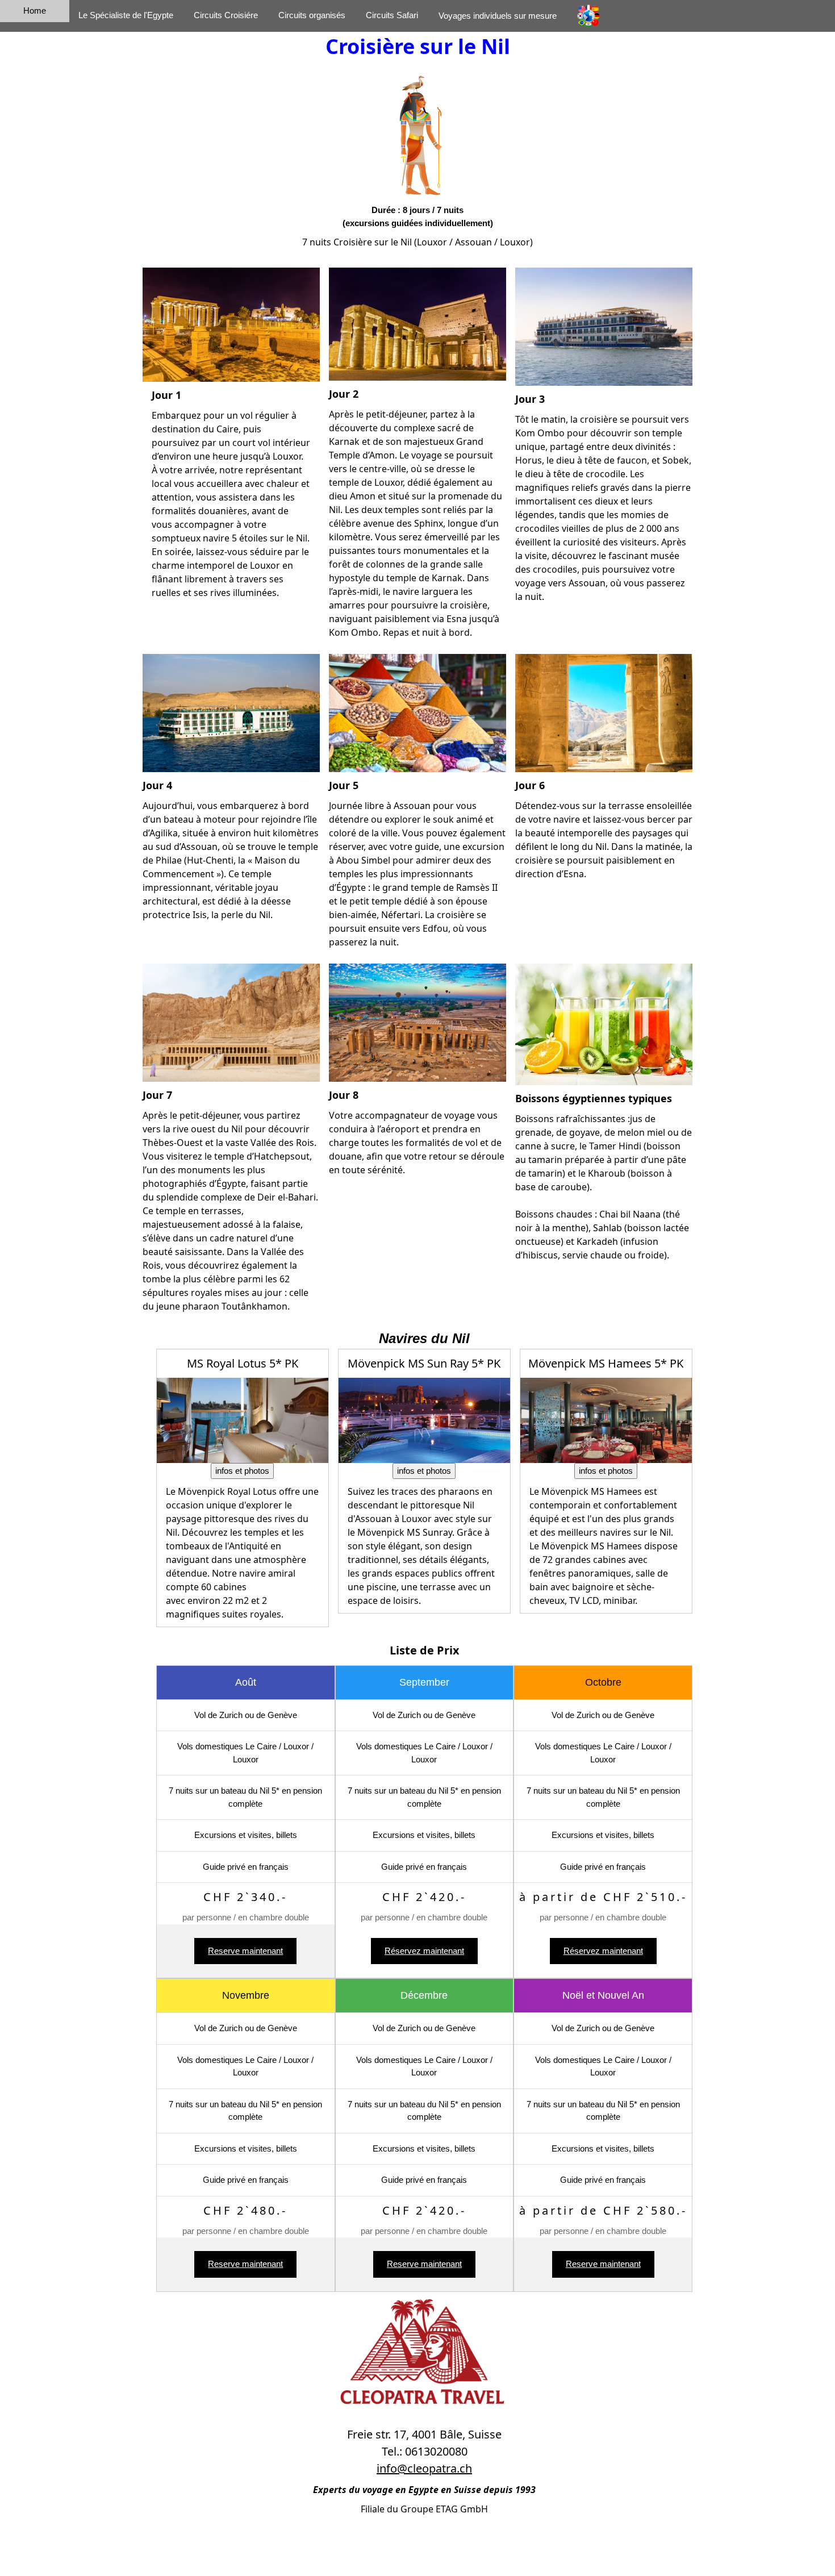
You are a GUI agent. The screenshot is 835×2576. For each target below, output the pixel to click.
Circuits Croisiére (226, 15)
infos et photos (242, 1471)
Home (35, 11)
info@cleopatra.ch (424, 2468)
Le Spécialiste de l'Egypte (126, 15)
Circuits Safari (392, 15)
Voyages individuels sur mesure (498, 16)
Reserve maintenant (245, 1951)
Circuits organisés (312, 15)
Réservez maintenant (424, 1951)
